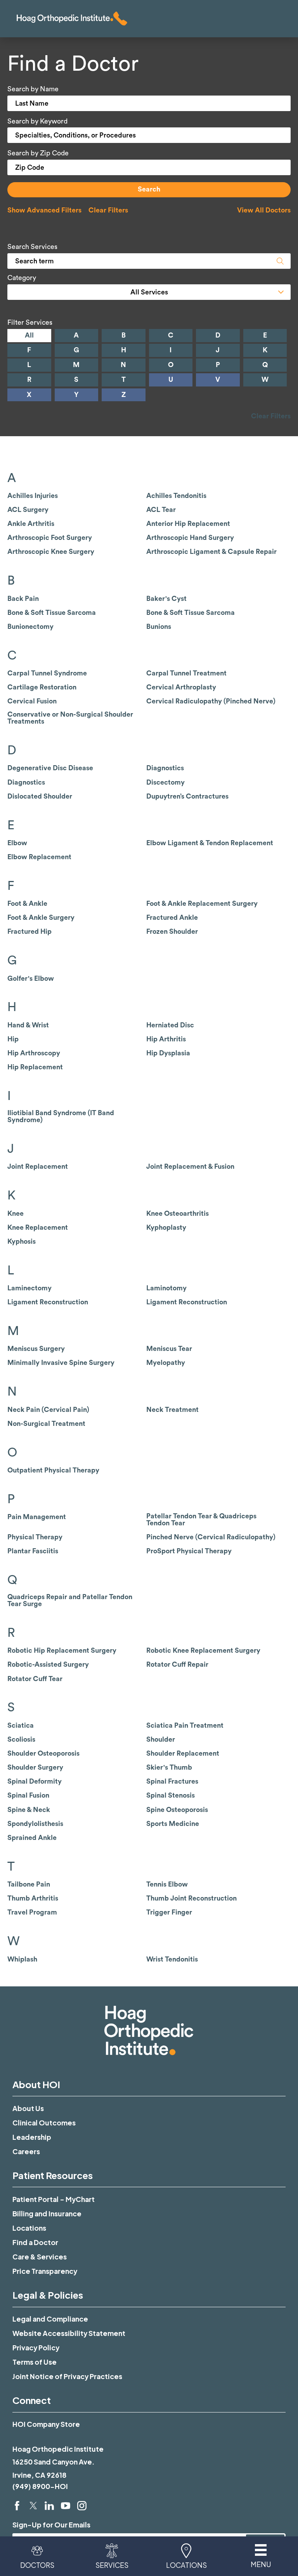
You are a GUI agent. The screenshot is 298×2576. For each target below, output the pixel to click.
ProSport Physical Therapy (189, 1551)
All (29, 335)
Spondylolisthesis (35, 1824)
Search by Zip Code (38, 153)
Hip (13, 1039)
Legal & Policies (48, 2295)
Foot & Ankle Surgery (41, 918)
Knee (16, 1214)
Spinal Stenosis (171, 1795)
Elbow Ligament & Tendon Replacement (210, 843)
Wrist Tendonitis (172, 1959)
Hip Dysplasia (168, 1053)
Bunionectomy (30, 627)
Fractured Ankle (172, 918)
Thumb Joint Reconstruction (191, 1898)
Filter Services (30, 323)
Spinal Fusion (28, 1795)
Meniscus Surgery (36, 1349)
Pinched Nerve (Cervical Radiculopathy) (211, 1537)
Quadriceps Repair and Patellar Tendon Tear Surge (70, 1600)
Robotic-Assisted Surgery (48, 1665)
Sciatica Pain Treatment (185, 1726)
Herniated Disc (170, 1025)
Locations (29, 2228)
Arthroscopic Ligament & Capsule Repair (211, 552)
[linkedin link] (49, 2506)
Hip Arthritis (166, 1039)
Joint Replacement (38, 1167)
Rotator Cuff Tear (35, 1679)
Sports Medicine (173, 1824)
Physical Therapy (35, 1537)
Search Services (32, 247)
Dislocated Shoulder (40, 796)
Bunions (159, 627)
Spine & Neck (29, 1810)
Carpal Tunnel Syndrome (47, 673)
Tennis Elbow (167, 1884)
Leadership (32, 2137)
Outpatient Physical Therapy (53, 1470)
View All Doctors (264, 210)
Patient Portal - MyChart (54, 2199)
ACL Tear (161, 510)
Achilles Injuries (33, 496)
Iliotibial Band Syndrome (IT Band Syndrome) (61, 1117)
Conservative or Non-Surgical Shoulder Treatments (70, 718)
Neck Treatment (172, 1410)
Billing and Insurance (47, 2214)
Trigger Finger (169, 1912)
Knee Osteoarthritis (178, 1214)
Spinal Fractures (172, 1781)
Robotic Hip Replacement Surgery (62, 1651)
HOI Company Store (46, 2424)
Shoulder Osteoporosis (43, 1754)
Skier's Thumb (169, 1768)
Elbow (17, 843)
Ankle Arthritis (31, 524)
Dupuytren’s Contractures (187, 796)
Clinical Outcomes (44, 2123)
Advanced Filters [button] (44, 210)
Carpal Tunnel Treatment (186, 673)
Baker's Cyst (166, 599)
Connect (32, 2400)
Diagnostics (165, 768)
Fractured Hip (29, 932)
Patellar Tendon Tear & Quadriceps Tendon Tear (201, 1520)
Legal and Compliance (50, 2319)
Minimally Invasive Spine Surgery (61, 1363)
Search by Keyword (37, 121)
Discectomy (165, 782)
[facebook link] (17, 2506)
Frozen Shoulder (172, 932)
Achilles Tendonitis (176, 496)
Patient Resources (53, 2175)
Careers (26, 2151)
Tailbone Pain (29, 1884)
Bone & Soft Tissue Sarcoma (52, 613)
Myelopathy (166, 1363)
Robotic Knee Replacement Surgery (203, 1651)
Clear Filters (108, 210)
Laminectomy (29, 1288)
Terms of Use (35, 2362)
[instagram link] (82, 2506)
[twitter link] (33, 2506)
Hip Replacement (35, 1067)
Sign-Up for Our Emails (51, 2525)
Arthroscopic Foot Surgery (50, 538)
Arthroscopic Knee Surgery (51, 552)
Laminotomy (166, 1288)
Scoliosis (21, 1740)
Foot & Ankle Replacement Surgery (202, 904)
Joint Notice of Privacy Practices (67, 2376)
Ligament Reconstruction (48, 1302)
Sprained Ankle (32, 1838)
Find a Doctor (35, 2242)
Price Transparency (45, 2271)
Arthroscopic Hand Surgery (190, 538)
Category (22, 278)
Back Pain (23, 599)
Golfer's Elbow (31, 979)
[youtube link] (66, 2506)
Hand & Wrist (28, 1025)
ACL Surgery (28, 510)
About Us (28, 2108)
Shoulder (161, 1740)
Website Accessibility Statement (69, 2333)
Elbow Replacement (39, 857)
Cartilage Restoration (42, 687)
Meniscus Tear (169, 1349)
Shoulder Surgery (35, 1768)
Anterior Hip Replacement (188, 524)
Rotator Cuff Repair (177, 1665)
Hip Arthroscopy (34, 1053)
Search (149, 189)
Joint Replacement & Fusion (190, 1167)
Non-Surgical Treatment (46, 1424)
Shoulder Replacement (183, 1754)
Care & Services (40, 2257)
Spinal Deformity (35, 1781)
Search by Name (33, 89)
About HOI (36, 2084)
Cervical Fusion (32, 701)
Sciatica (21, 1726)
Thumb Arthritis (33, 1898)
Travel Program (32, 1912)
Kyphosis (22, 1242)
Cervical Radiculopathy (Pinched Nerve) (211, 701)
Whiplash (22, 1959)
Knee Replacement (38, 1228)
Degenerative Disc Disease (50, 768)
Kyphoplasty (166, 1228)
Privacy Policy (36, 2348)
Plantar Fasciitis (33, 1551)
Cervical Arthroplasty (181, 687)
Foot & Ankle (27, 904)
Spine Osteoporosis (177, 1810)
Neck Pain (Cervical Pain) (48, 1410)
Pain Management (37, 1517)
